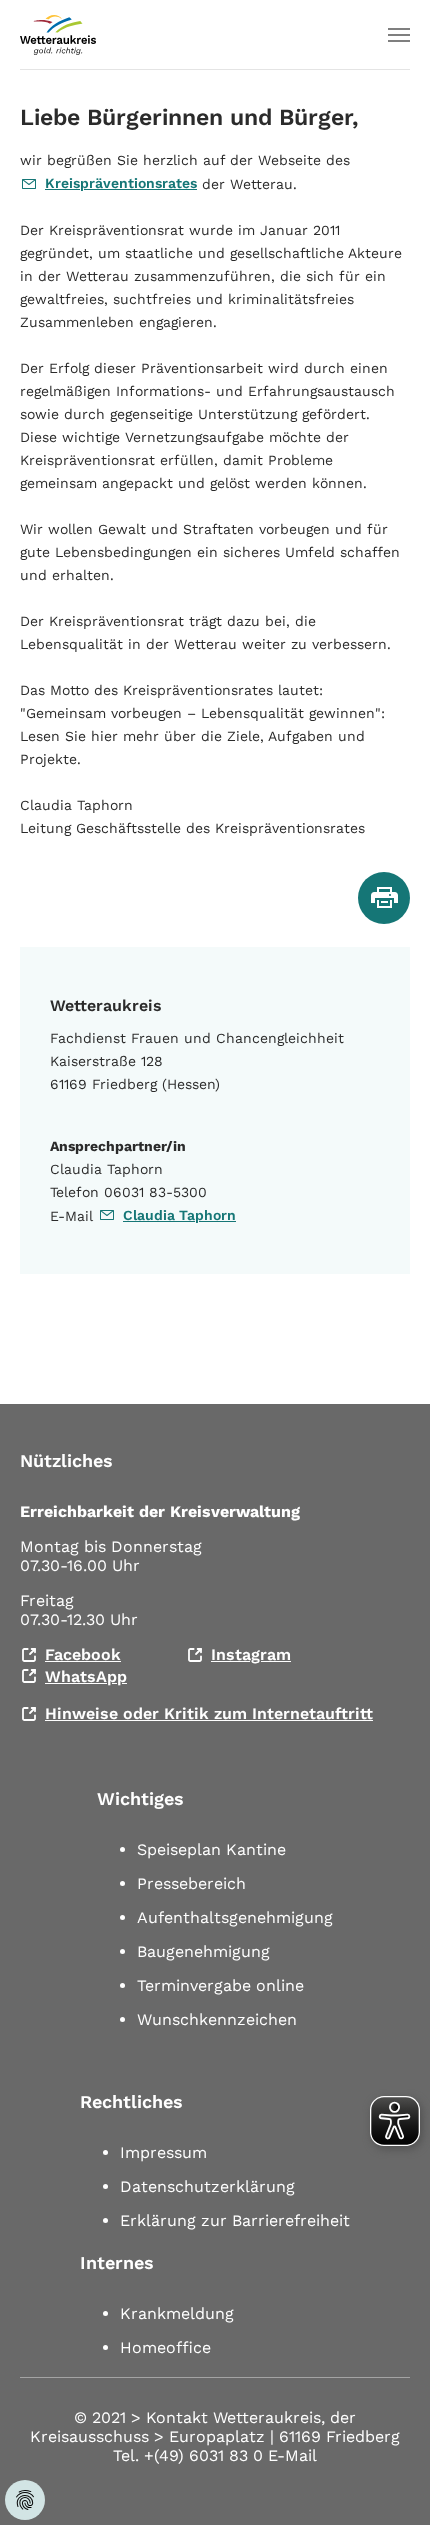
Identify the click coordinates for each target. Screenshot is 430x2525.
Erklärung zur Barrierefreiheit (235, 2220)
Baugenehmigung (203, 1951)
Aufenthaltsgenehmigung (235, 1917)
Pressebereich (191, 1883)
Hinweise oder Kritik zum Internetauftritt (209, 1713)
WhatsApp (86, 1676)
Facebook (83, 1654)
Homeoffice (165, 2347)
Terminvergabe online (220, 1985)
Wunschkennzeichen (217, 2019)
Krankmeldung (177, 2313)
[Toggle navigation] (399, 35)
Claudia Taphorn (179, 1215)
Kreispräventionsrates (121, 183)
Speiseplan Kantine (211, 1849)
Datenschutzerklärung (207, 2186)
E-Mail (292, 2455)
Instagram (251, 1654)
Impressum (163, 2152)
